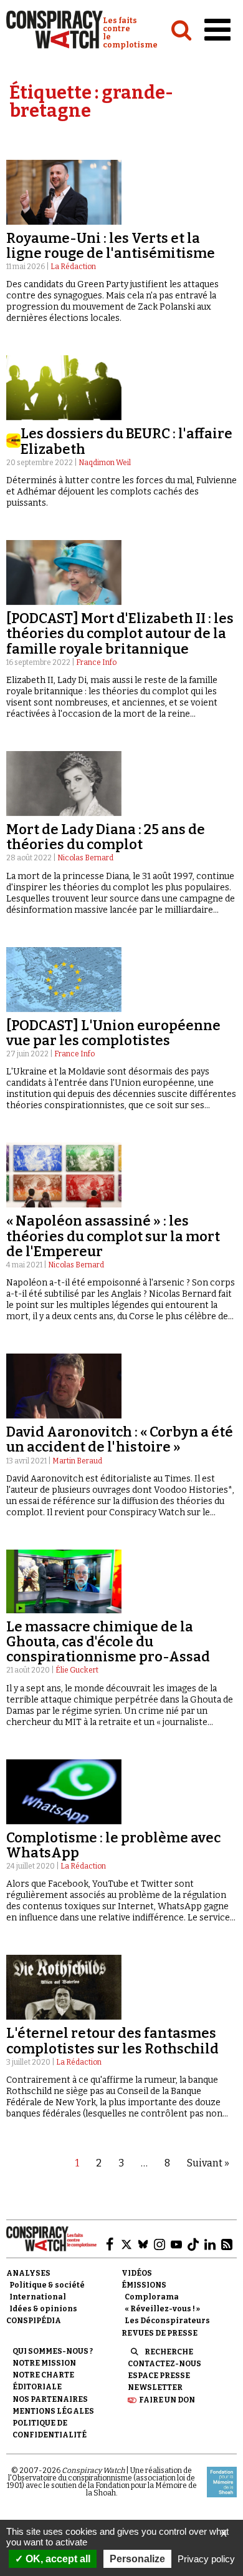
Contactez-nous (164, 2364)
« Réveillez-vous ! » (162, 2309)
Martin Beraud (77, 1461)
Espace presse (159, 2376)
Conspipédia (34, 2321)
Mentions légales (53, 2411)
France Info (96, 662)
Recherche (169, 2352)
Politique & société (47, 2285)
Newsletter (155, 2387)
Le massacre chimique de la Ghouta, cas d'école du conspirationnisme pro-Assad (108, 1642)
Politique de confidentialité (50, 2429)
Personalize (137, 2559)
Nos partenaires (50, 2399)
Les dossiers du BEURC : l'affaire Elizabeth (126, 441)
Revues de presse (160, 2333)
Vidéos (137, 2273)
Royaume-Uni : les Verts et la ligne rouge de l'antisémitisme (111, 246)
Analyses (28, 2273)
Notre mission (44, 2363)
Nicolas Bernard (85, 858)
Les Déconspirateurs (167, 2321)
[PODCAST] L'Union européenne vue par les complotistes (113, 1033)
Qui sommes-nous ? (53, 2351)
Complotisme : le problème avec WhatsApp (113, 1845)
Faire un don (167, 2400)
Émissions (144, 2285)
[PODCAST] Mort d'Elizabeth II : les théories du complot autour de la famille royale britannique (120, 633)
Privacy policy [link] (206, 2559)
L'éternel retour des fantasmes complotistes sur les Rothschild (112, 2041)
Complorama (152, 2297)
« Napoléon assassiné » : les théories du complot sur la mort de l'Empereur (113, 1236)
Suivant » (208, 2163)
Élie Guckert (77, 1670)
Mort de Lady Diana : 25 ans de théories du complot (106, 837)
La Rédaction (73, 267)
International (38, 2297)
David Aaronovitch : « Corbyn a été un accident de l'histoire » (120, 1439)
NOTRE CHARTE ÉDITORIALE (43, 2381)
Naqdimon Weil (105, 463)
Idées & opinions (43, 2309)
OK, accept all (57, 2559)
